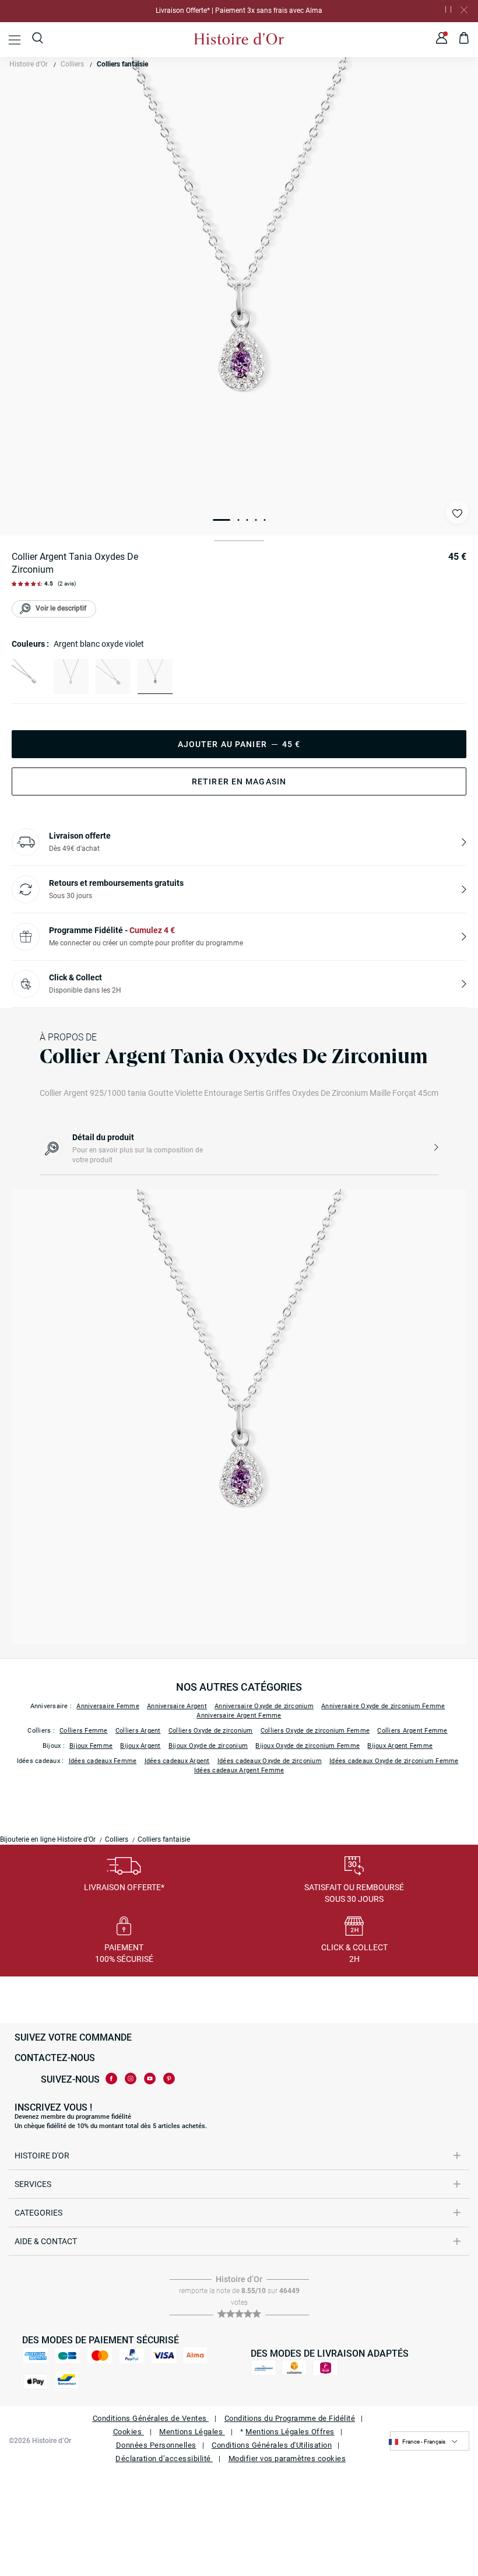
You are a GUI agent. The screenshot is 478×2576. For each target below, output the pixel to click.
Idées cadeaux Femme (103, 1761)
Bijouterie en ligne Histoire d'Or (48, 1839)
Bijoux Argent (140, 1746)
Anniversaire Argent (177, 1706)
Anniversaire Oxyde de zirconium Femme (383, 1706)
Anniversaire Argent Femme (239, 1715)
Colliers (72, 64)
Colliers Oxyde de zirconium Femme (315, 1731)
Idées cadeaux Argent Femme (239, 1770)
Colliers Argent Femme (412, 1731)
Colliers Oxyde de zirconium (211, 1731)
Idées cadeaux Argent (177, 1761)
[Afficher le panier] (464, 40)
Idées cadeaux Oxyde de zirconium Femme (394, 1761)
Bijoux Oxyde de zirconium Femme (307, 1746)
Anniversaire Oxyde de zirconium (264, 1706)
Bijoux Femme (91, 1746)
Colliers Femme (84, 1731)
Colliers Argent (138, 1731)
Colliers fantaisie (122, 64)
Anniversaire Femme (108, 1706)
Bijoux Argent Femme (400, 1746)
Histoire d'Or (29, 64)
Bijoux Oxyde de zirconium (208, 1746)
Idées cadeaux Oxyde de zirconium (270, 1761)
